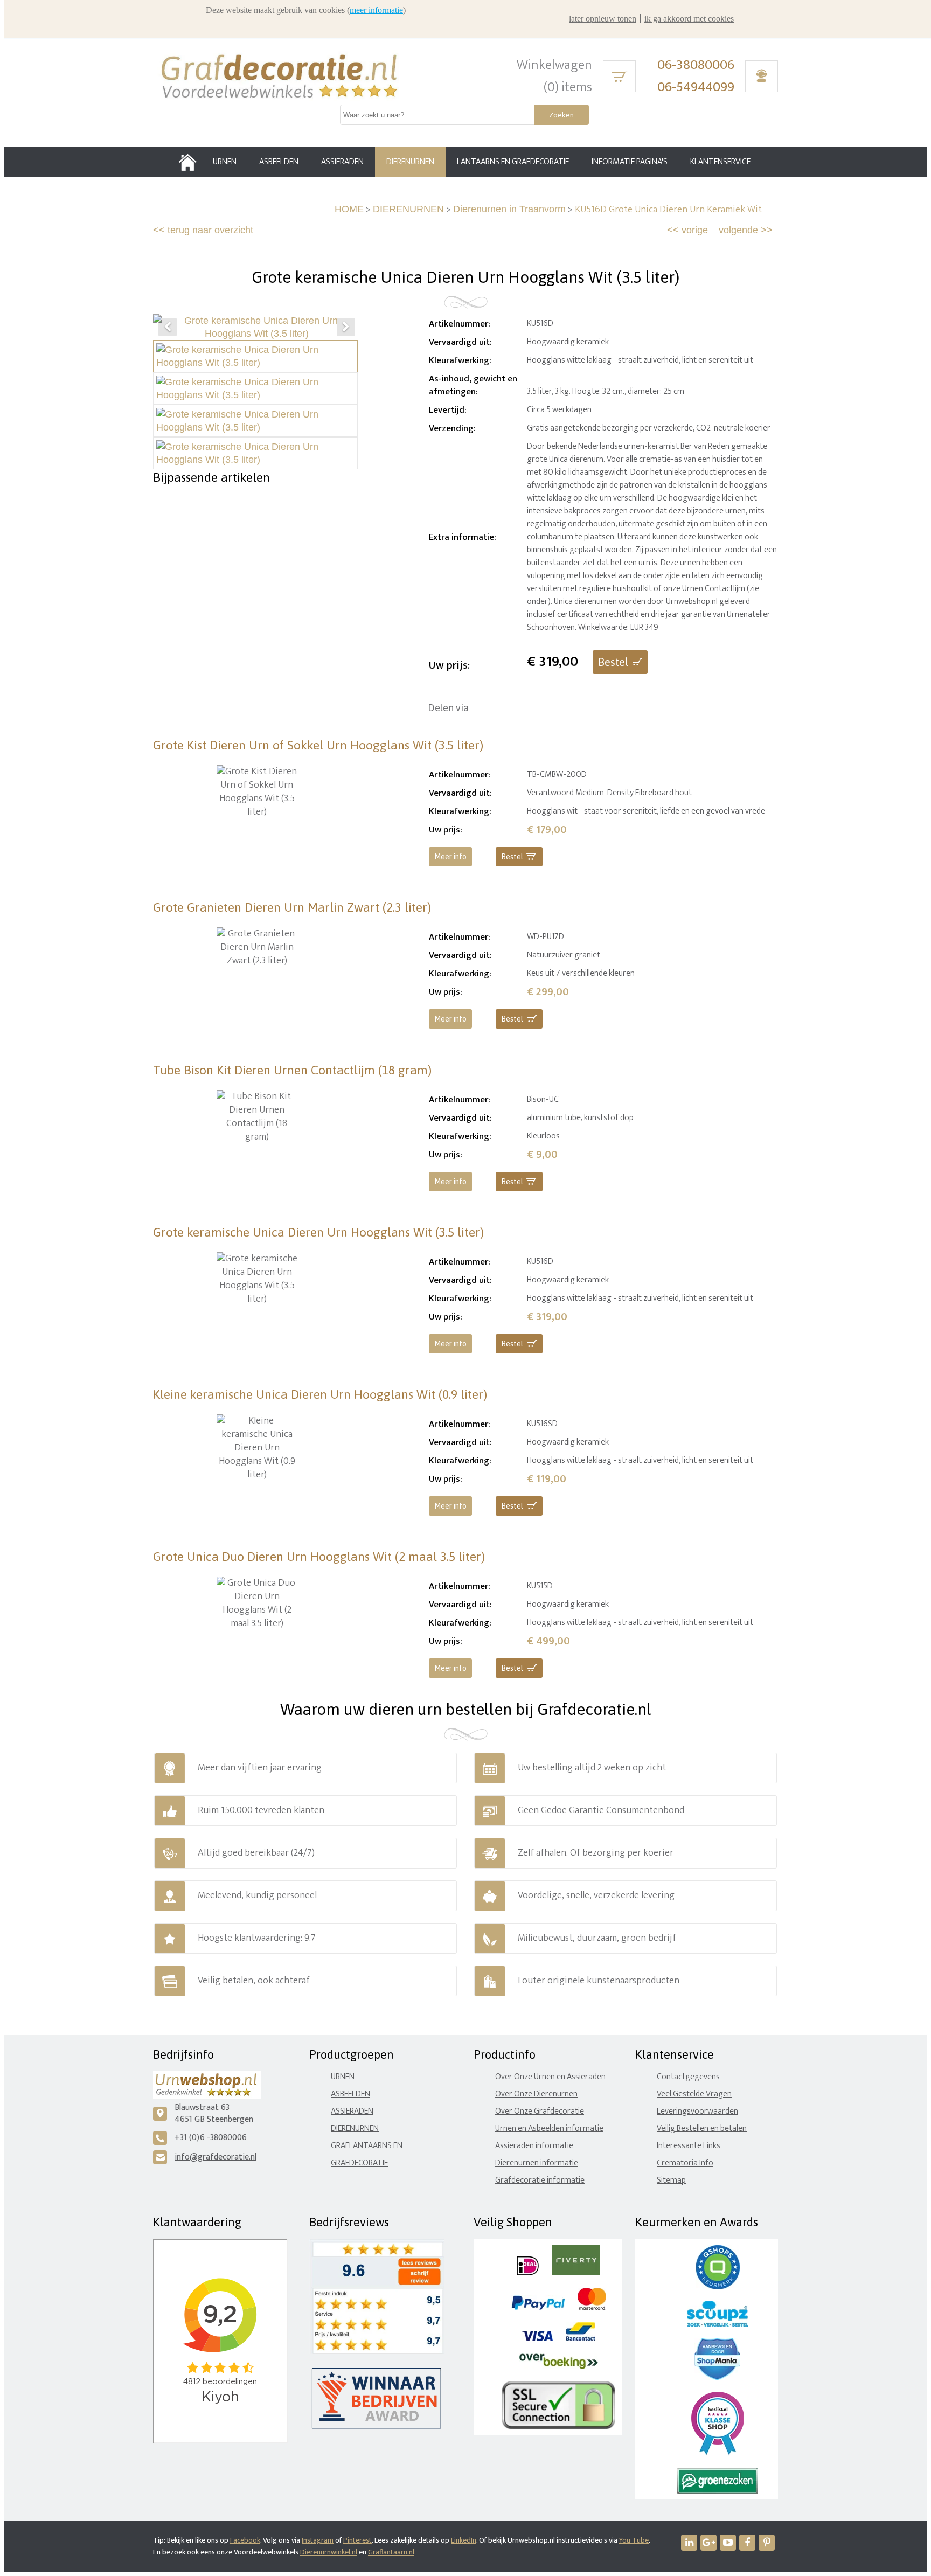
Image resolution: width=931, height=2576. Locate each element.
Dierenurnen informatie (537, 2163)
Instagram (318, 2540)
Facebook (245, 2540)
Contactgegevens (688, 2077)
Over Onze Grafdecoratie (540, 2111)
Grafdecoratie (359, 2163)
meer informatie (376, 10)
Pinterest (357, 2540)
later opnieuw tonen (603, 19)
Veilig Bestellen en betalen (702, 2129)
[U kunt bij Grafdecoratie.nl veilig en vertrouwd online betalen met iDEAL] (528, 2273)
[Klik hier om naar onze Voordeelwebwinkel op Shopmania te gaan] (717, 2377)
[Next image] (346, 327)
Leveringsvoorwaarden (697, 2111)
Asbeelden (350, 2094)
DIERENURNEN (408, 209)
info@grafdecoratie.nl (216, 2157)
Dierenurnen (355, 2129)
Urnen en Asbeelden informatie (549, 2129)
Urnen (343, 2077)
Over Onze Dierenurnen (536, 2094)
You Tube (634, 2540)
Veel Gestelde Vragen (694, 2094)
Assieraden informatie (534, 2146)
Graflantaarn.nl (391, 2552)
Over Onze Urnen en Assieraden (550, 2077)
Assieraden (352, 2111)
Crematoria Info (685, 2163)
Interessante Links (689, 2146)
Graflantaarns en (367, 2146)
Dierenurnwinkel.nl (329, 2552)
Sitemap (671, 2180)
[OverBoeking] (559, 2367)
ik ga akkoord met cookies (689, 19)
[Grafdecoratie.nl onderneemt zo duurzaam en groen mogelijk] (718, 2492)
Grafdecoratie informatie (540, 2180)
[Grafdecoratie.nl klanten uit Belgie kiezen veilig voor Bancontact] (581, 2339)
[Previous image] (168, 327)
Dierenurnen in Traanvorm (509, 209)
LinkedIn (464, 2540)
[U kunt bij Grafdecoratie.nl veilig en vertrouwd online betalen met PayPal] (538, 2307)
